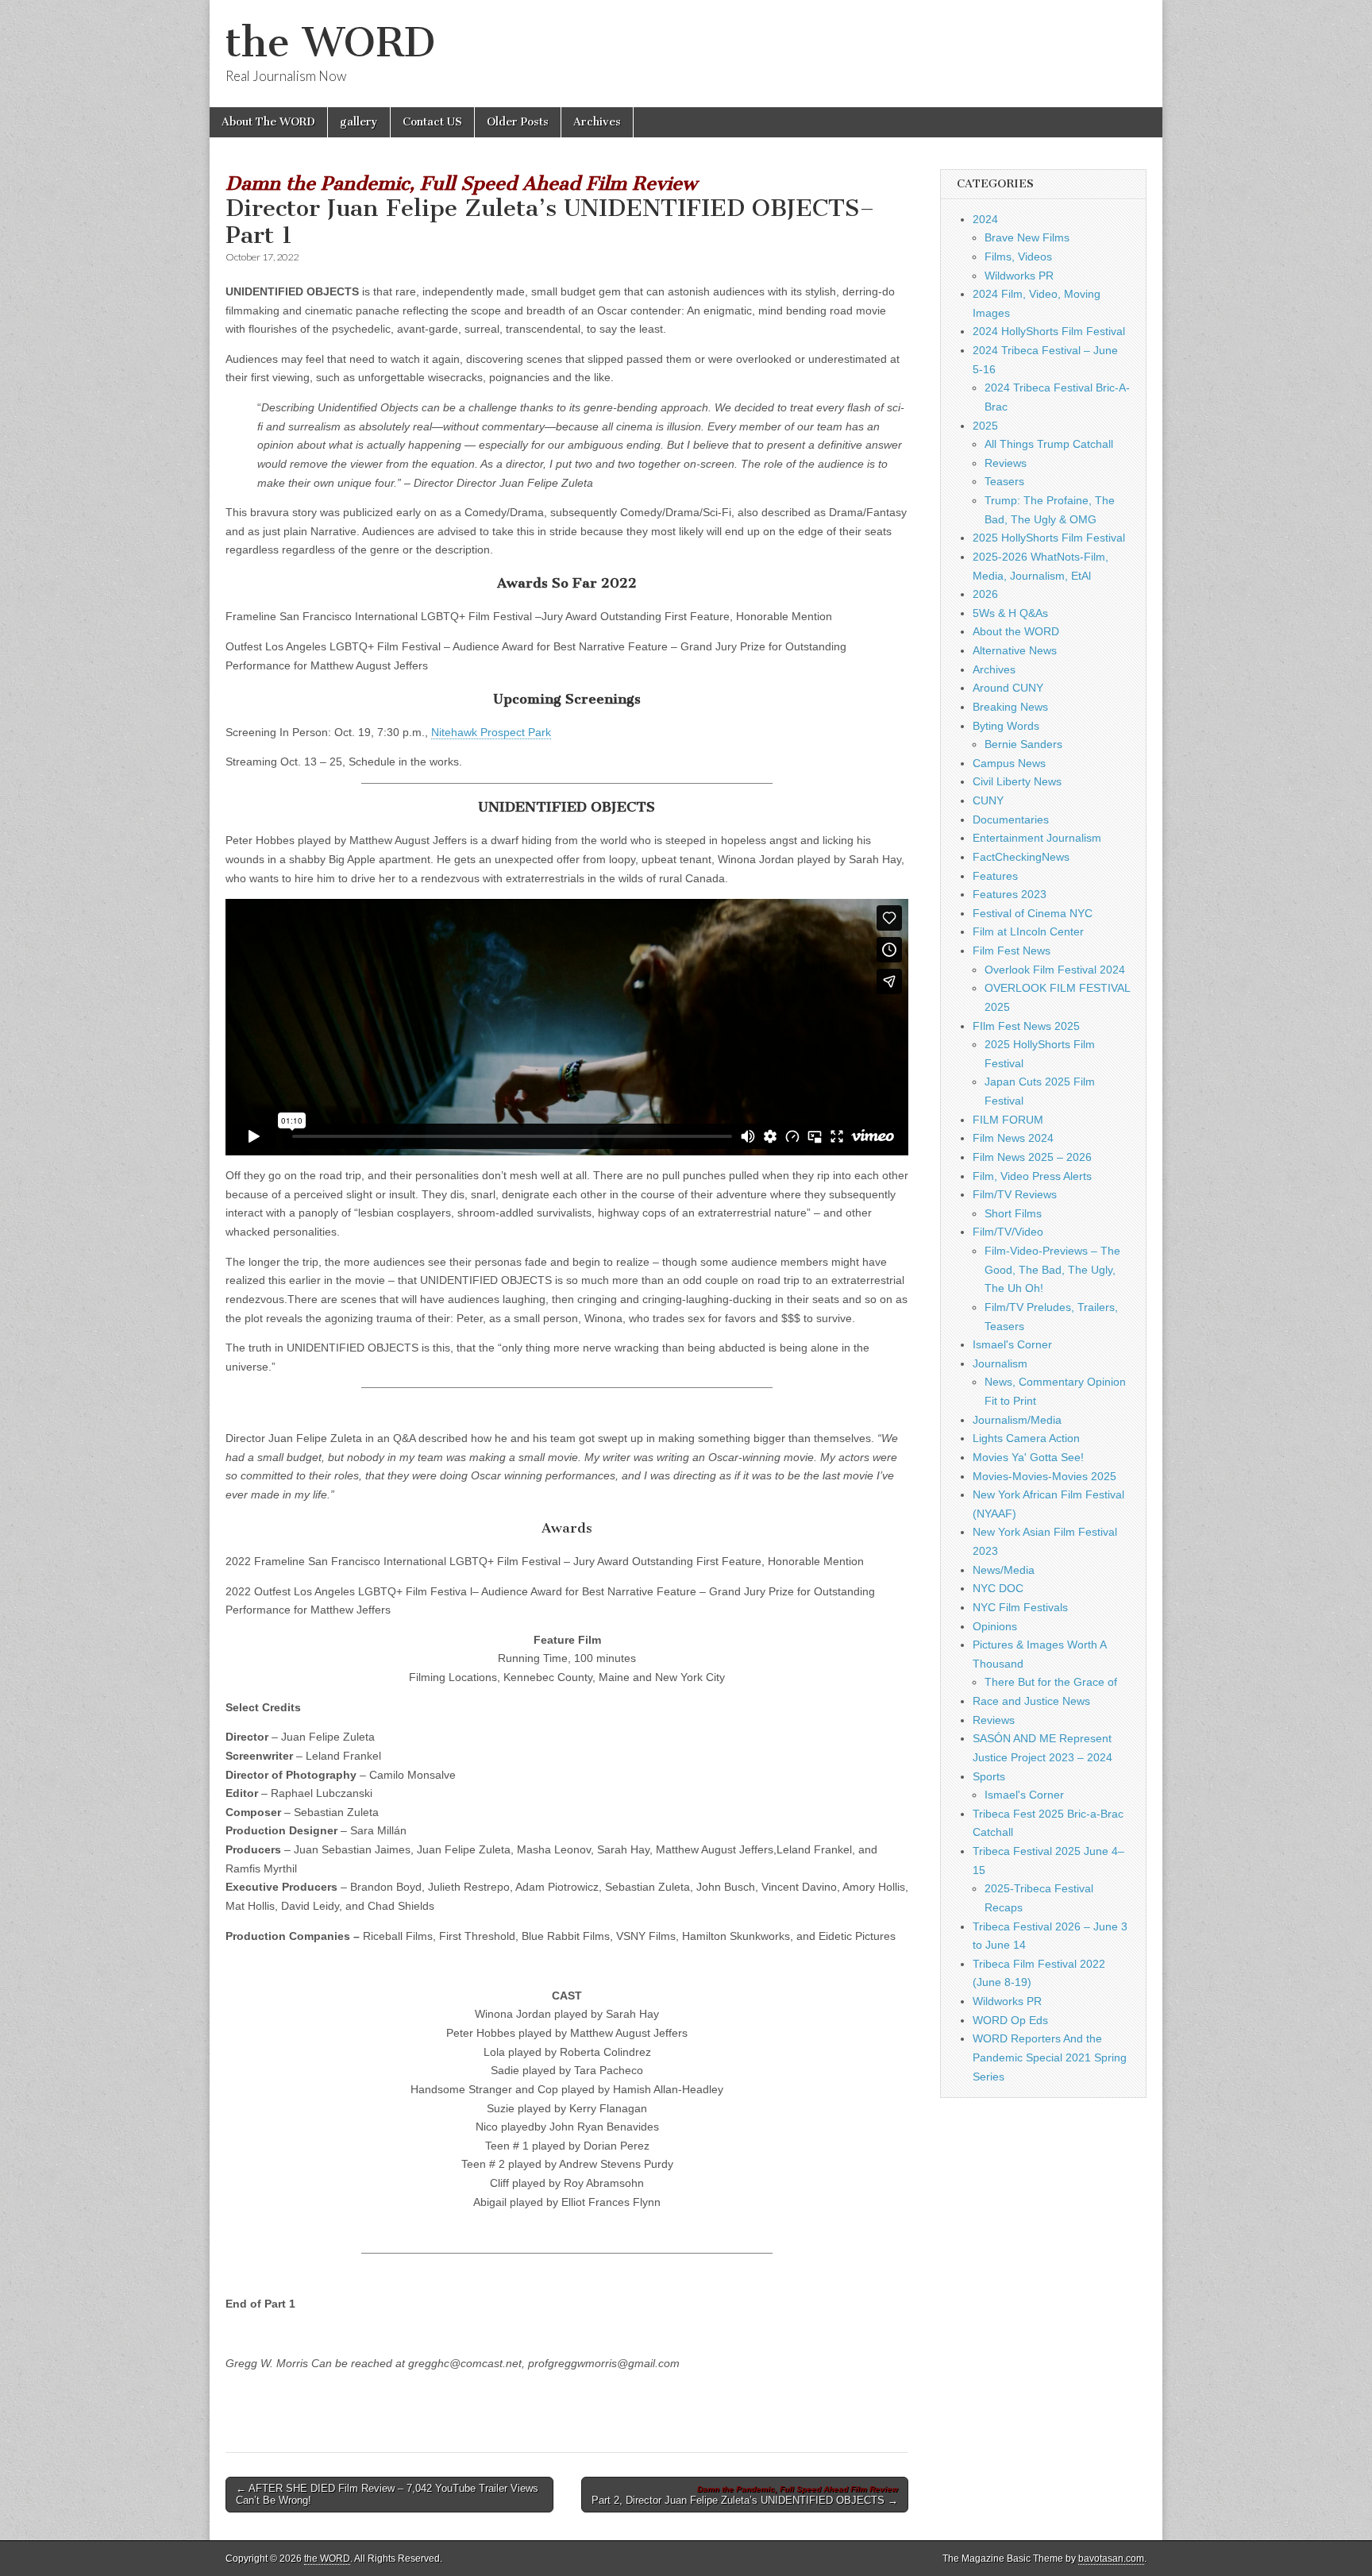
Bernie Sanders (1023, 744)
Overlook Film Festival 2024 (1055, 970)
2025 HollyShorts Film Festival (1049, 538)
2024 (985, 219)
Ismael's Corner (1012, 1344)
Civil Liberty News (1017, 781)
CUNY (988, 800)
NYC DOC (998, 1588)
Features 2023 (1010, 894)
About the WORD (1016, 631)
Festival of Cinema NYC (1033, 913)
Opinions (995, 1626)
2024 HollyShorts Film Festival (1049, 331)
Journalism (1000, 1363)
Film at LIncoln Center (1028, 931)
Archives (597, 122)
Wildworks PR (1019, 276)
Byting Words (1006, 726)
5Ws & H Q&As (1010, 613)
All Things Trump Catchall (1049, 444)
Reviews (1006, 463)
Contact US (432, 122)
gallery (359, 122)
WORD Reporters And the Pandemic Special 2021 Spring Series (1050, 2057)
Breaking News (1010, 707)
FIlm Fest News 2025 (1026, 1026)
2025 (985, 426)
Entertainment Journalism (1037, 838)
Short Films (1013, 1213)
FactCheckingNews (1021, 857)
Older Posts (518, 122)
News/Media (1004, 1570)
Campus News (1009, 763)
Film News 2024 (1013, 1138)
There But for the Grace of (1051, 1682)
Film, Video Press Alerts (1032, 1176)
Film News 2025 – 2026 (1032, 1157)
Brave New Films (1027, 237)
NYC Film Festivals (1020, 1607)
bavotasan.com (1111, 2559)
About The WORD (268, 122)
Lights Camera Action (1026, 1438)
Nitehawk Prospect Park (491, 732)
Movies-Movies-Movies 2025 (1044, 1476)
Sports (989, 1776)
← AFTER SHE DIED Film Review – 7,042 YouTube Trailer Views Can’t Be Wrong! (387, 2495)
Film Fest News (1012, 951)
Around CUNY (1008, 688)
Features (995, 876)
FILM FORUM (1008, 1120)
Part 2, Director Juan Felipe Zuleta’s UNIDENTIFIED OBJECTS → (745, 2496)
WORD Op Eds (1010, 2020)
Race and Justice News (1031, 1701)
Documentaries (1011, 819)
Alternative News (1015, 650)
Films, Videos (1018, 256)
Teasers (1004, 481)
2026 (985, 594)
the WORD (330, 42)
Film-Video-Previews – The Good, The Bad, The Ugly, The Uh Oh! (1052, 1269)
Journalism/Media (1017, 1420)
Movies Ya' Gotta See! (1028, 1457)
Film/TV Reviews (1015, 1194)
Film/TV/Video (1008, 1232)
